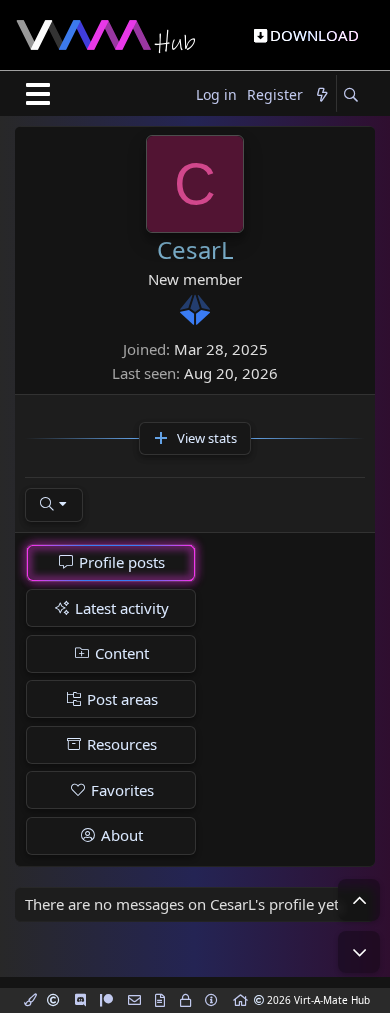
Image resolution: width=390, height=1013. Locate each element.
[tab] (111, 563)
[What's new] (322, 95)
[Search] (350, 95)
